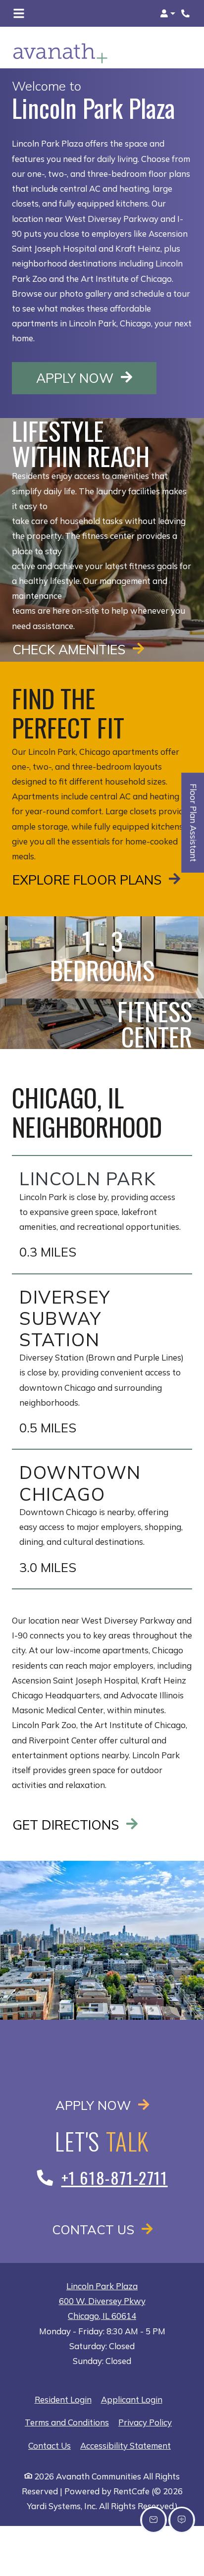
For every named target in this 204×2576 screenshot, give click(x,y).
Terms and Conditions (67, 2422)
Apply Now (96, 378)
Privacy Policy (145, 2422)
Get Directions (67, 1825)
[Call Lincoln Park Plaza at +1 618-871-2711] (186, 13)
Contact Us (95, 2229)
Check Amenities (71, 649)
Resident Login (63, 2399)
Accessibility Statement (126, 2445)
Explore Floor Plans (89, 880)
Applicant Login (132, 2399)
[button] (168, 13)
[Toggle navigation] (19, 13)
